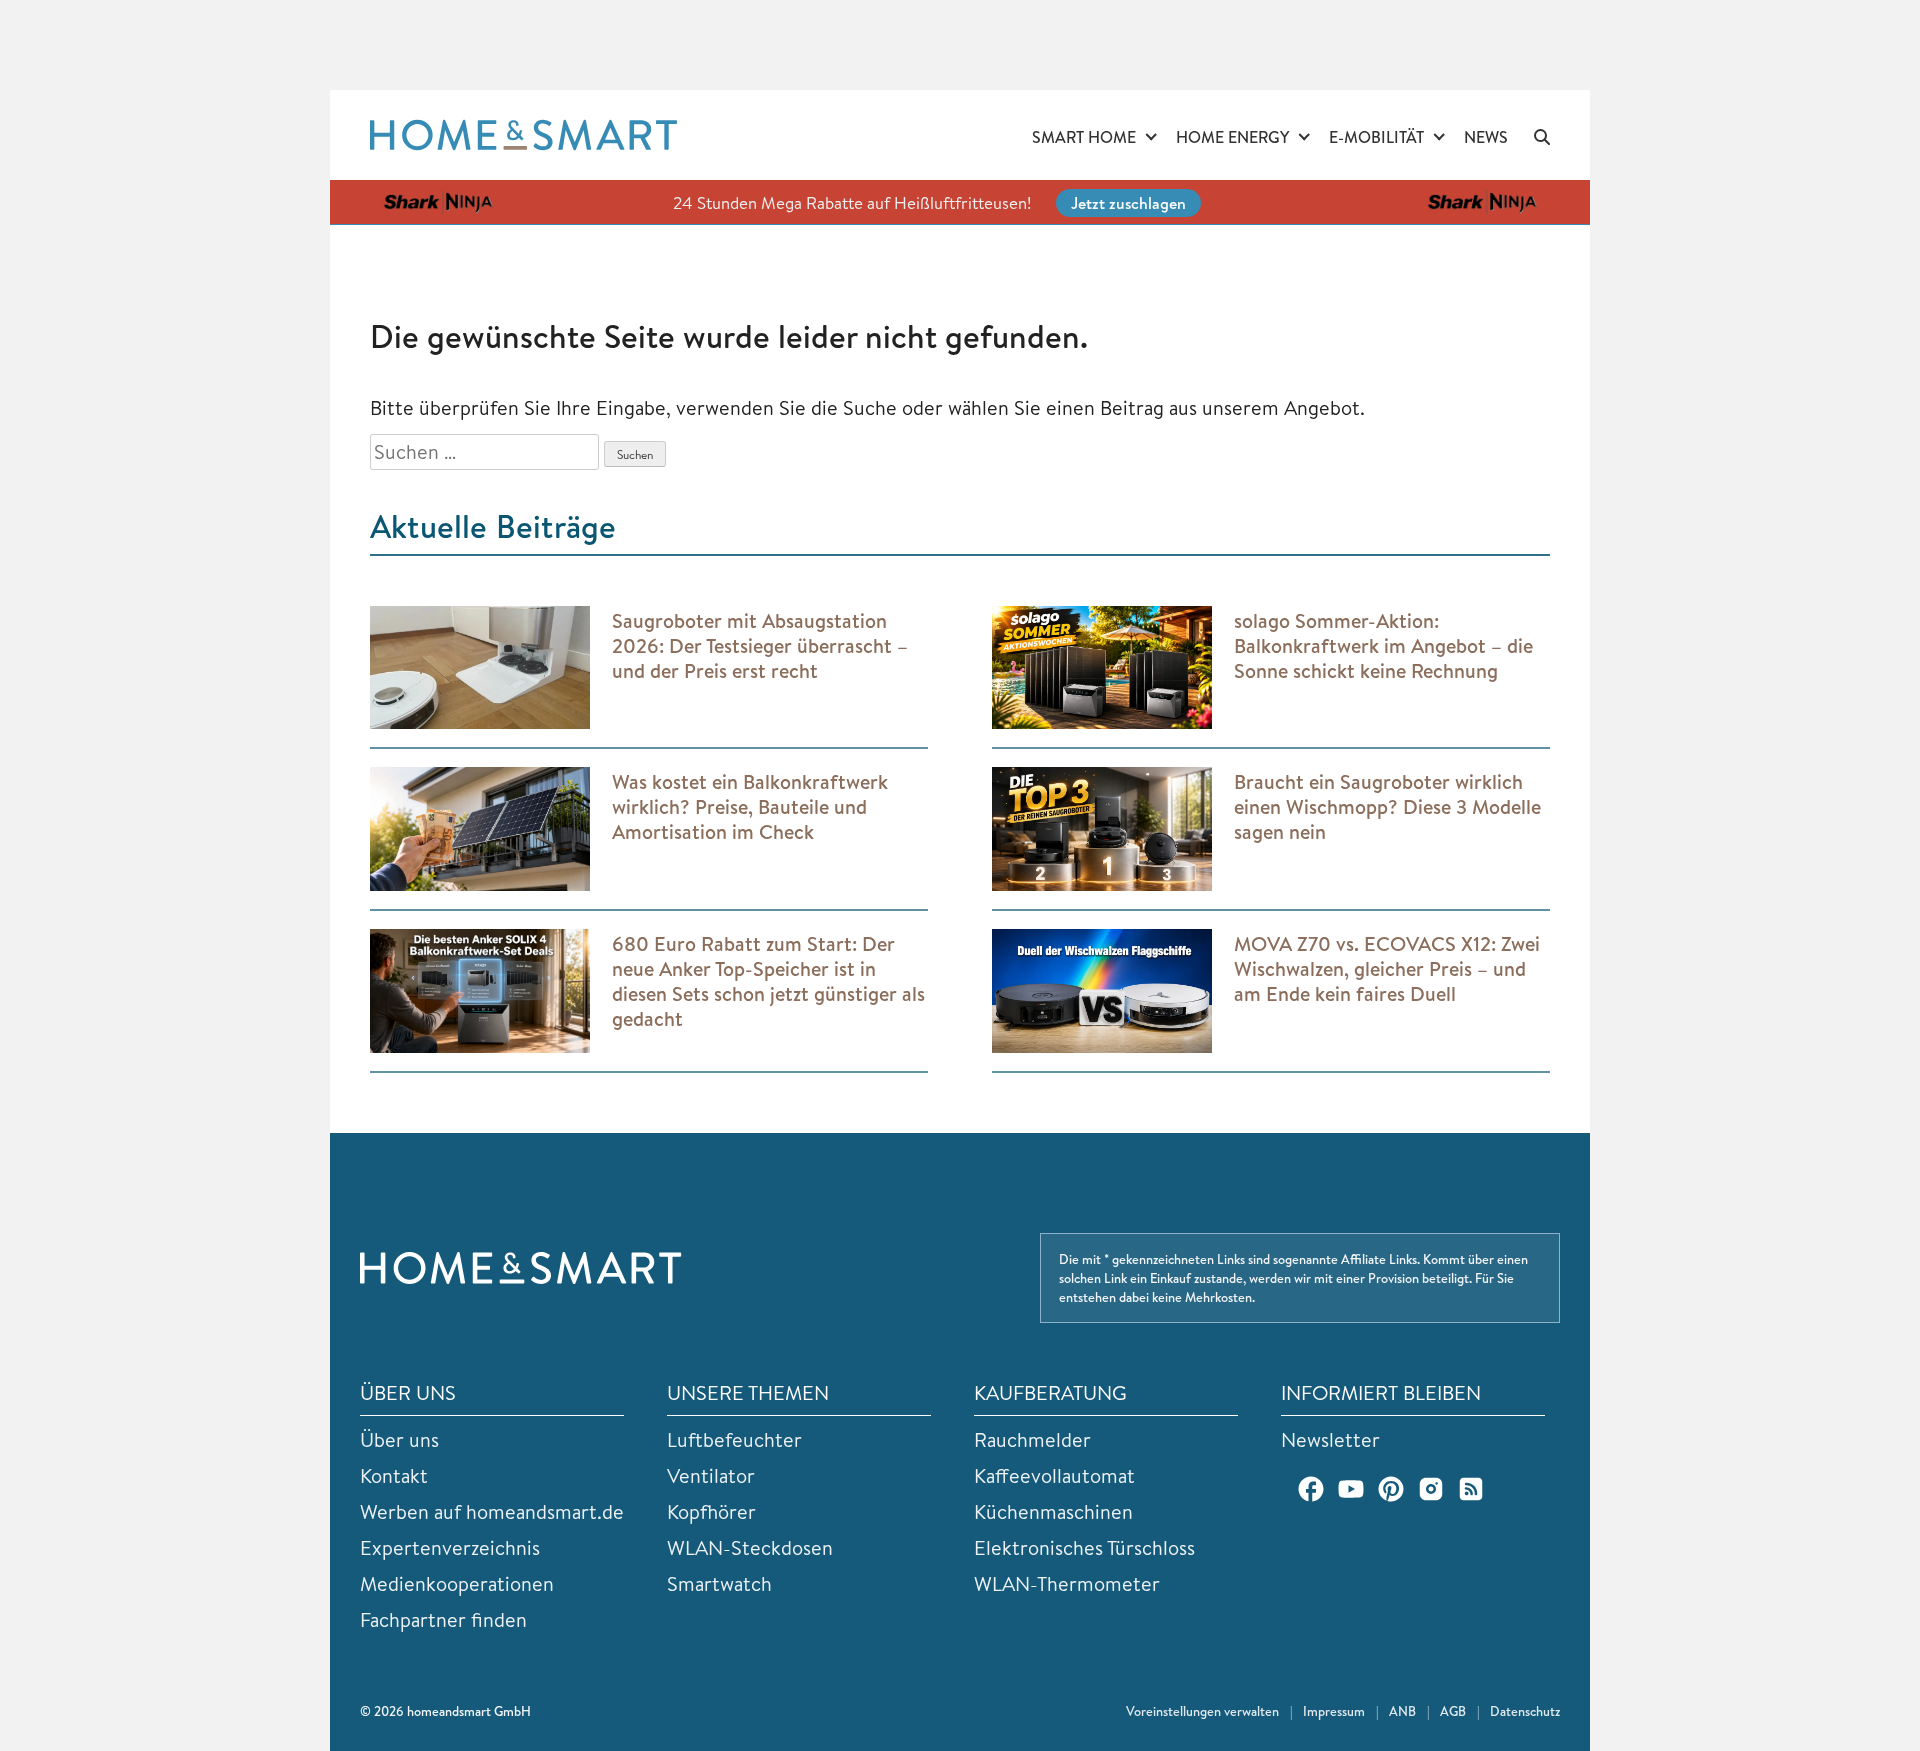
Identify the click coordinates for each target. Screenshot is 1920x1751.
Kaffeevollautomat (1054, 1475)
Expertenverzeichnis (450, 1547)
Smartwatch (719, 1583)
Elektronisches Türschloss (1084, 1547)
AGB (1453, 1711)
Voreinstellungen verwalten (1202, 1711)
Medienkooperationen (457, 1583)
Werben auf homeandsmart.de (492, 1511)
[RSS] (1471, 1489)
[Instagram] (1431, 1489)
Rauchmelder (1032, 1439)
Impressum (1334, 1711)
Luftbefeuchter (734, 1439)
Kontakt (394, 1475)
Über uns (399, 1439)
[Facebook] (1311, 1489)
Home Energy (1232, 137)
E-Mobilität (1376, 137)
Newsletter (1330, 1439)
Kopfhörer (711, 1511)
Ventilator (711, 1475)
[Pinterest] (1391, 1489)
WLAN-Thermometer (1067, 1583)
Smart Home (1084, 137)
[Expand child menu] (1151, 138)
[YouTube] (1351, 1489)
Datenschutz (1525, 1711)
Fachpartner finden (443, 1619)
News (1486, 137)
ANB (1402, 1711)
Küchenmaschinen (1053, 1511)
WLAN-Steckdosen (750, 1547)
